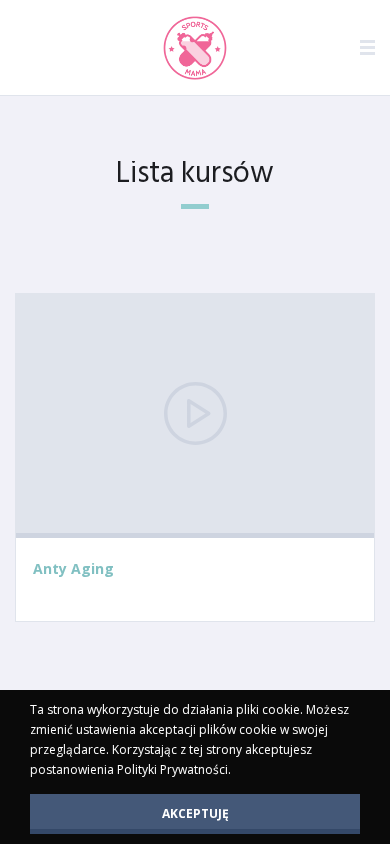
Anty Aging (73, 568)
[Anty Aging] (195, 416)
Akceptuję (195, 813)
